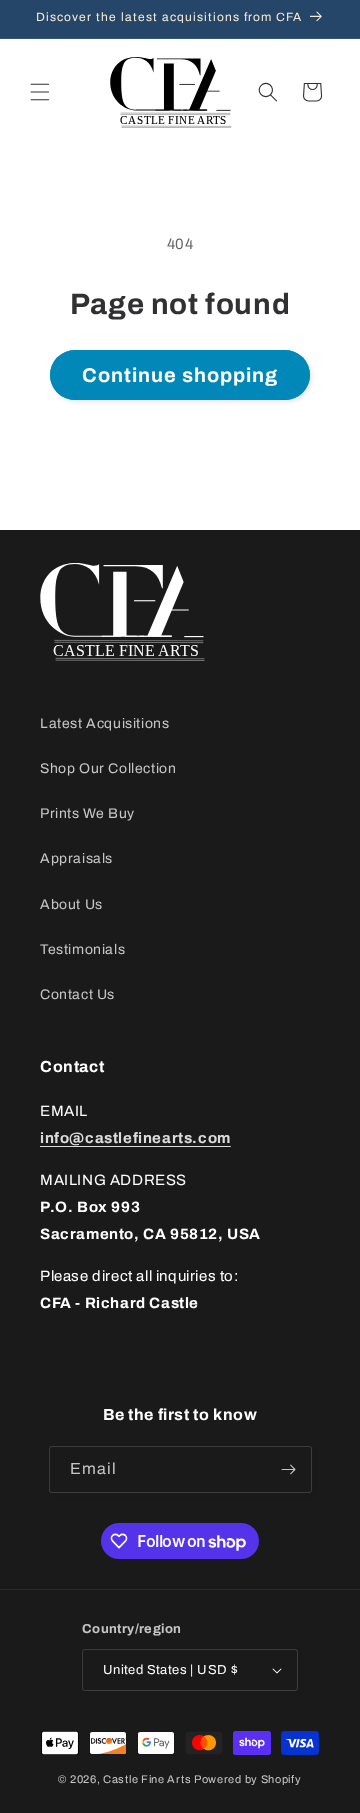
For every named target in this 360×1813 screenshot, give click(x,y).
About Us (71, 904)
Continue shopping (180, 375)
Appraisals (76, 858)
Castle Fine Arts (147, 1779)
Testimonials (82, 949)
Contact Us (77, 994)
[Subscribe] (289, 1469)
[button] (40, 92)
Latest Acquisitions (104, 723)
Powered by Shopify (248, 1779)
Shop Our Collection (108, 768)
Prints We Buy (87, 813)
